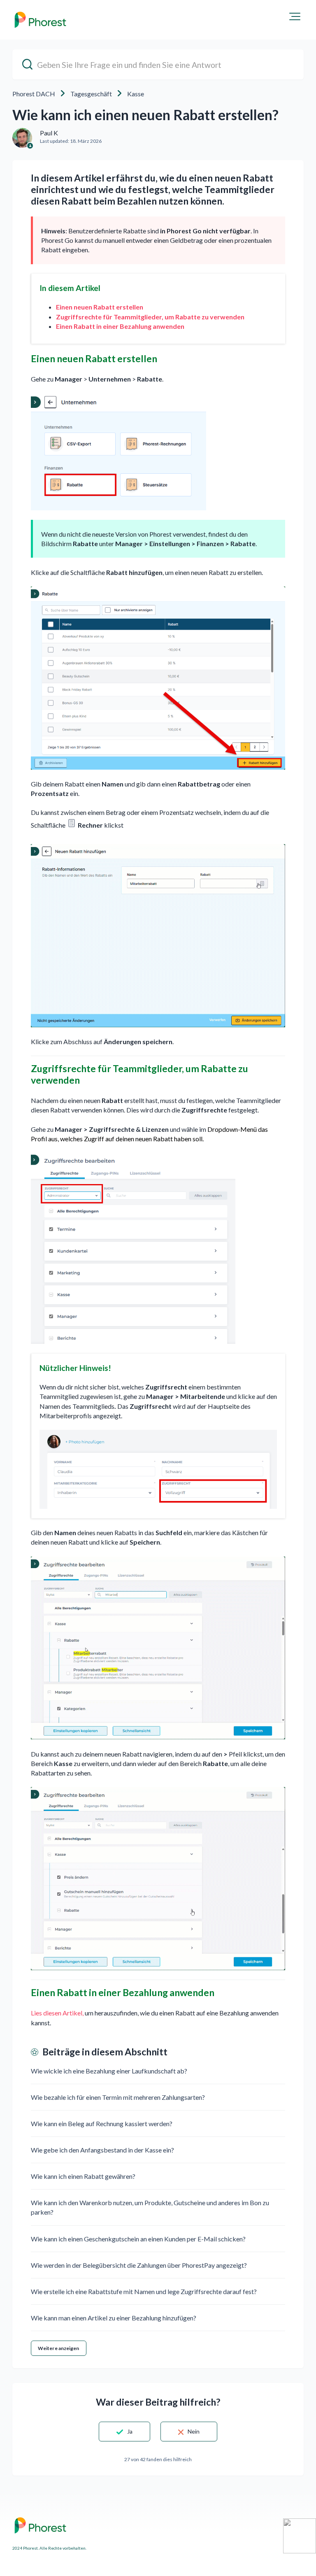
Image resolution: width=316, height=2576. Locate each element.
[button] (295, 16)
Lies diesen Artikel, (57, 2013)
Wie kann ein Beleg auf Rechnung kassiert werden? (102, 2123)
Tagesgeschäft (91, 94)
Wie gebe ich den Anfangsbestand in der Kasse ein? (102, 2150)
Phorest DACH (34, 94)
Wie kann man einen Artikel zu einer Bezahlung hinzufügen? (114, 2318)
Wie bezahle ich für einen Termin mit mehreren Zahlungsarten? (118, 2097)
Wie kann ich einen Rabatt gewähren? (83, 2176)
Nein (194, 2431)
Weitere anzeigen (59, 2348)
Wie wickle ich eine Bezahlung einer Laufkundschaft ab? (109, 2071)
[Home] (40, 20)
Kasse (136, 94)
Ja (130, 2431)
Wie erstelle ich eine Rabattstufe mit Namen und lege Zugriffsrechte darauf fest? (144, 2291)
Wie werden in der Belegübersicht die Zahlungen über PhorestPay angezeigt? (139, 2265)
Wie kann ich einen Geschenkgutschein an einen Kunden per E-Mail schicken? (138, 2239)
